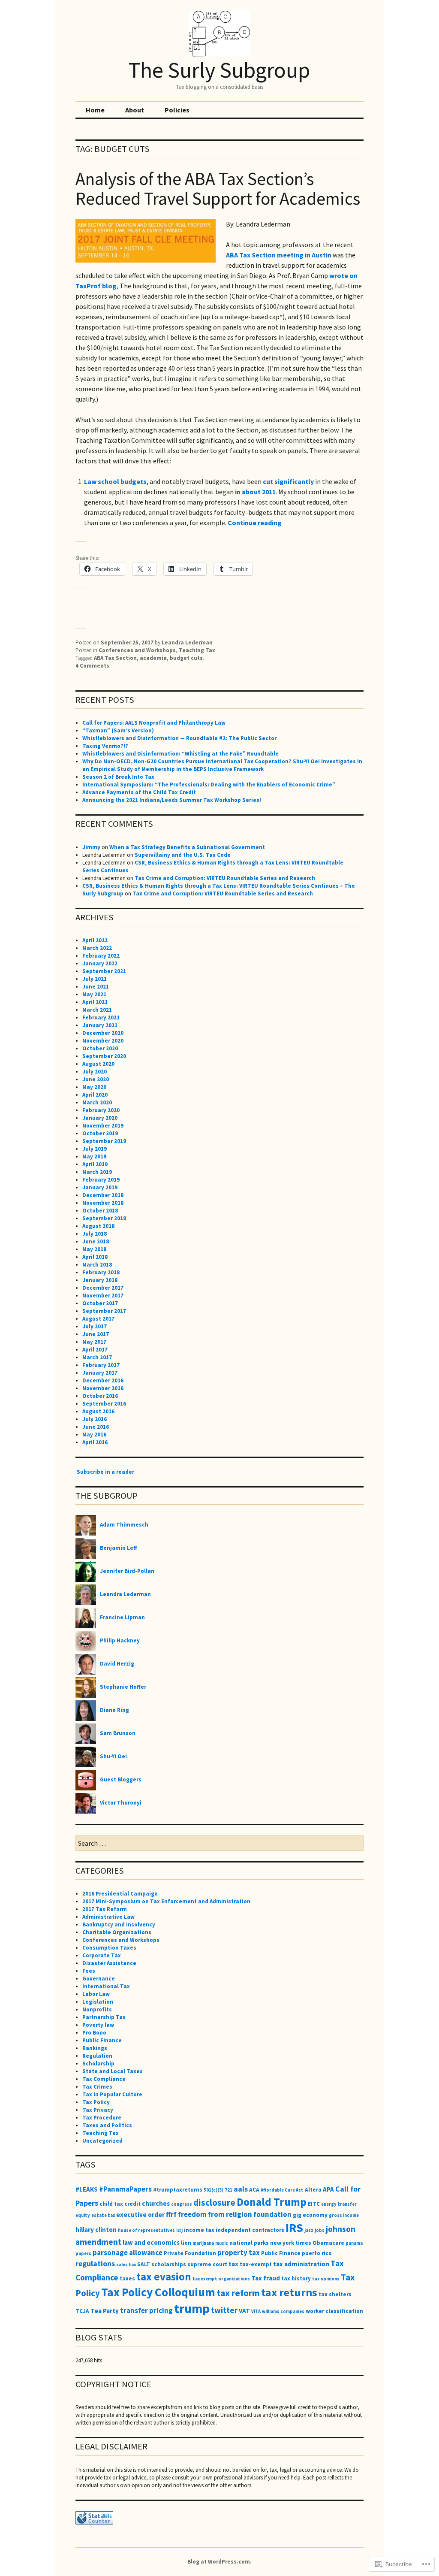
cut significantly (288, 481)
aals (241, 2189)
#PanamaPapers (125, 2189)
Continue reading (255, 523)
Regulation (97, 2056)
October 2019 (100, 1133)
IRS (294, 2228)
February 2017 (101, 1365)
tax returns (289, 2292)
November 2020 (103, 1041)
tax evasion (164, 2277)
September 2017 (104, 1311)
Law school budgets (115, 481)
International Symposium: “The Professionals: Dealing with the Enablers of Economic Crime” (209, 785)
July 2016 (95, 1419)
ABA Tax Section (115, 658)
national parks (249, 2243)
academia (153, 658)
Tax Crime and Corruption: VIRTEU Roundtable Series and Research (225, 878)
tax (233, 2264)
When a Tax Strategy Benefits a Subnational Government (187, 847)
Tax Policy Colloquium (158, 2292)
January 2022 (100, 963)
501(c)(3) (213, 2190)
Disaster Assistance (109, 1963)
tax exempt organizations (221, 2279)
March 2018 (97, 1265)
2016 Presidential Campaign (120, 1894)
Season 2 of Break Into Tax (118, 777)
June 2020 (96, 1079)
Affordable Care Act (282, 2190)
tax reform (238, 2293)
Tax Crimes (97, 2087)
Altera (313, 2190)
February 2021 (101, 1017)
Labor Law (96, 1994)
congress (182, 2204)
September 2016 (104, 1404)
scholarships (169, 2264)
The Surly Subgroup (219, 70)
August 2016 (98, 1411)
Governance (99, 1979)
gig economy (310, 2215)
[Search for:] (219, 1844)
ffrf (171, 2214)
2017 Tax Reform (105, 1909)
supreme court (207, 2264)
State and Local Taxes (113, 2071)
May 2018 (94, 1249)
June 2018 (96, 1241)
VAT (244, 2311)
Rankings (95, 2048)
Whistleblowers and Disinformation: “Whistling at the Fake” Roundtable (180, 754)
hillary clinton (96, 2230)
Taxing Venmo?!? (105, 746)
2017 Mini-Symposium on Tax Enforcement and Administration (166, 1901)
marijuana (203, 2243)
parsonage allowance (128, 2252)
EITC (314, 2204)
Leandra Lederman (187, 642)
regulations (95, 2263)
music (222, 2243)
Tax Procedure (102, 2118)
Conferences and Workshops (137, 650)
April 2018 (95, 1257)
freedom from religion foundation (235, 2214)
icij (179, 2230)
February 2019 (101, 1180)
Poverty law (98, 2025)
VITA (256, 2311)
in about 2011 (255, 492)
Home (95, 110)
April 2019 (95, 1164)
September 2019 (104, 1141)
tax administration (301, 2264)
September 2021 (104, 971)
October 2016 (100, 1396)
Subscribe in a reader (105, 1472)
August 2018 (98, 1226)
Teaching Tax (197, 650)
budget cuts (186, 658)
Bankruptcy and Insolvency (119, 1924)
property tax (239, 2252)
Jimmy (91, 847)
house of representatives (146, 2230)
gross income (344, 2215)
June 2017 (96, 1334)
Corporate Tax (102, 1955)
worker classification (334, 2311)
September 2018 (104, 1218)
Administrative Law (108, 1917)
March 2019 (97, 1172)
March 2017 (97, 1357)
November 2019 (103, 1126)
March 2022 (97, 948)
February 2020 (101, 1110)
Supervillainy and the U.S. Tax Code (183, 855)
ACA (254, 2190)
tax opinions (326, 2279)
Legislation (98, 2002)
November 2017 (103, 1296)
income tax (199, 2230)
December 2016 (103, 1380)
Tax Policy (96, 2102)
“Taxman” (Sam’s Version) (118, 730)
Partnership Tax (104, 2017)
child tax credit (120, 2204)
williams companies (283, 2311)
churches (156, 2203)
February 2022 (101, 956)
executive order (140, 2215)
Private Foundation (190, 2253)
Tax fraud (266, 2278)
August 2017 (98, 1319)
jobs (320, 2230)
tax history (296, 2278)
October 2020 (100, 1048)
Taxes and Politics (107, 2125)
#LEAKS (87, 2189)
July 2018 (95, 1234)
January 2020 (100, 1118)
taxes (127, 2278)
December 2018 (103, 1195)
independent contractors (250, 2230)
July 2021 (95, 979)
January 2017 (100, 1373)
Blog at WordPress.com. (219, 2562)
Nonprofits (97, 2009)
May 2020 (94, 1087)
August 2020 (98, 1064)
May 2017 (94, 1342)
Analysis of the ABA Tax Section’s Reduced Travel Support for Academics (218, 189)
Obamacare (328, 2243)
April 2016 (95, 1442)
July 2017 (95, 1326)
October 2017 (100, 1303)
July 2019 (95, 1149)
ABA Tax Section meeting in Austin (279, 255)
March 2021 (97, 1010)
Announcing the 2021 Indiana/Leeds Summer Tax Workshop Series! (172, 800)
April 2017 (95, 1350)
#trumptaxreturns (178, 2190)
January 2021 (100, 1025)
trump (192, 2308)
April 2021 (95, 1002)
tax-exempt (256, 2264)
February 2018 (101, 1272)
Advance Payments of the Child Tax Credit (139, 792)
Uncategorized (102, 2141)
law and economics (151, 2242)
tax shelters (335, 2294)
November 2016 (103, 1388)
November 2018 (103, 1203)
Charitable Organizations (117, 1932)
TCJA (82, 2311)
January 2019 (100, 1187)
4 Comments (92, 666)
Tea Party (105, 2311)
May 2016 (94, 1435)
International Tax (106, 1986)
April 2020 (95, 1095)
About (135, 110)
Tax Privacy (98, 2110)
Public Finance (102, 2040)
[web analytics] (94, 2523)
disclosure (214, 2203)
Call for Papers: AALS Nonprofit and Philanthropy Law (154, 723)
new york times (291, 2243)
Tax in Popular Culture (112, 2094)
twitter (224, 2310)
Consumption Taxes (109, 1948)
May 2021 (94, 994)
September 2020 (104, 1056)
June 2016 (96, 1427)
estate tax (103, 2215)
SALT (144, 2264)
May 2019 (94, 1156)
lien (186, 2243)
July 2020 (95, 1072)
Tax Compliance (104, 2079)
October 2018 (100, 1211)
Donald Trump (272, 2202)
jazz (309, 2230)
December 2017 (103, 1288)
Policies (177, 110)
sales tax (126, 2265)
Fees (89, 1971)
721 (229, 2190)
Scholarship (98, 2064)
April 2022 (95, 940)
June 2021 (96, 987)
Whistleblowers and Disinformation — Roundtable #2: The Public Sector (179, 738)
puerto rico (317, 2253)
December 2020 (103, 1033)
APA (328, 2189)
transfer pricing (146, 2310)
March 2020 (97, 1102)
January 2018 (100, 1280)
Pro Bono (94, 2033)
